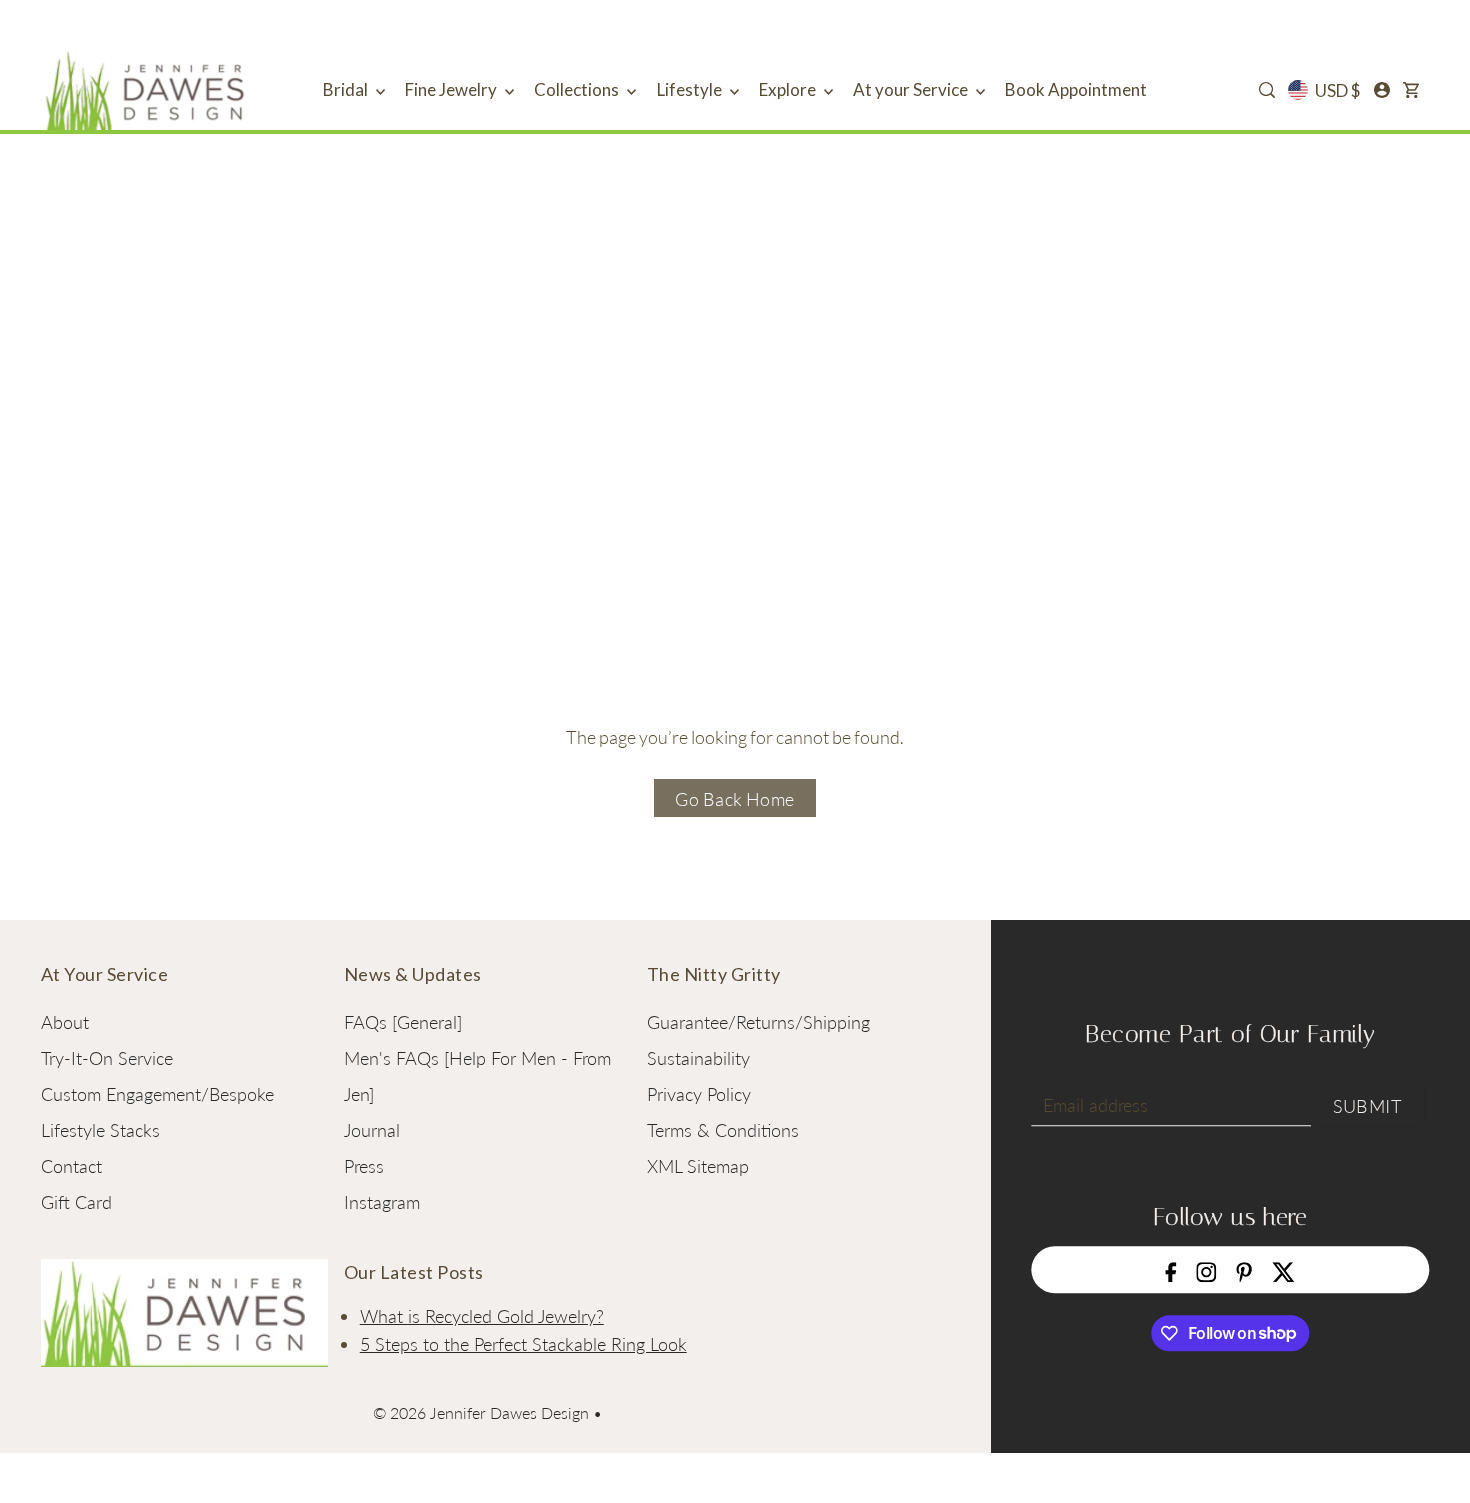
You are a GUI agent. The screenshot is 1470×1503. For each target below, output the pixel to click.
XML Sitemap (698, 1166)
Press (364, 1166)
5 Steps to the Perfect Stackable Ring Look (523, 1344)
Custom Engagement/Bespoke (157, 1094)
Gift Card (76, 1202)
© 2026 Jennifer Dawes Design (481, 1412)
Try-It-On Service (107, 1058)
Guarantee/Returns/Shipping (758, 1022)
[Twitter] (1283, 1270)
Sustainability (698, 1058)
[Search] (1267, 90)
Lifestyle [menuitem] (691, 89)
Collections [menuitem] (578, 89)
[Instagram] (1207, 1270)
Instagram (382, 1202)
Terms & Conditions (723, 1130)
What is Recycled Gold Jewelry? (482, 1316)
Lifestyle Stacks (100, 1130)
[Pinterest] (1245, 1270)
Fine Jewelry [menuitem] (452, 89)
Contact (71, 1166)
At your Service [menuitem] (912, 89)
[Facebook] (1171, 1270)
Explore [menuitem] (789, 89)
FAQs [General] (403, 1022)
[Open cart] (1411, 90)
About (65, 1022)
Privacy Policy (699, 1094)
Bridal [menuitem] (347, 89)
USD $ (1337, 90)
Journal (372, 1130)
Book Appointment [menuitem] (1076, 89)
